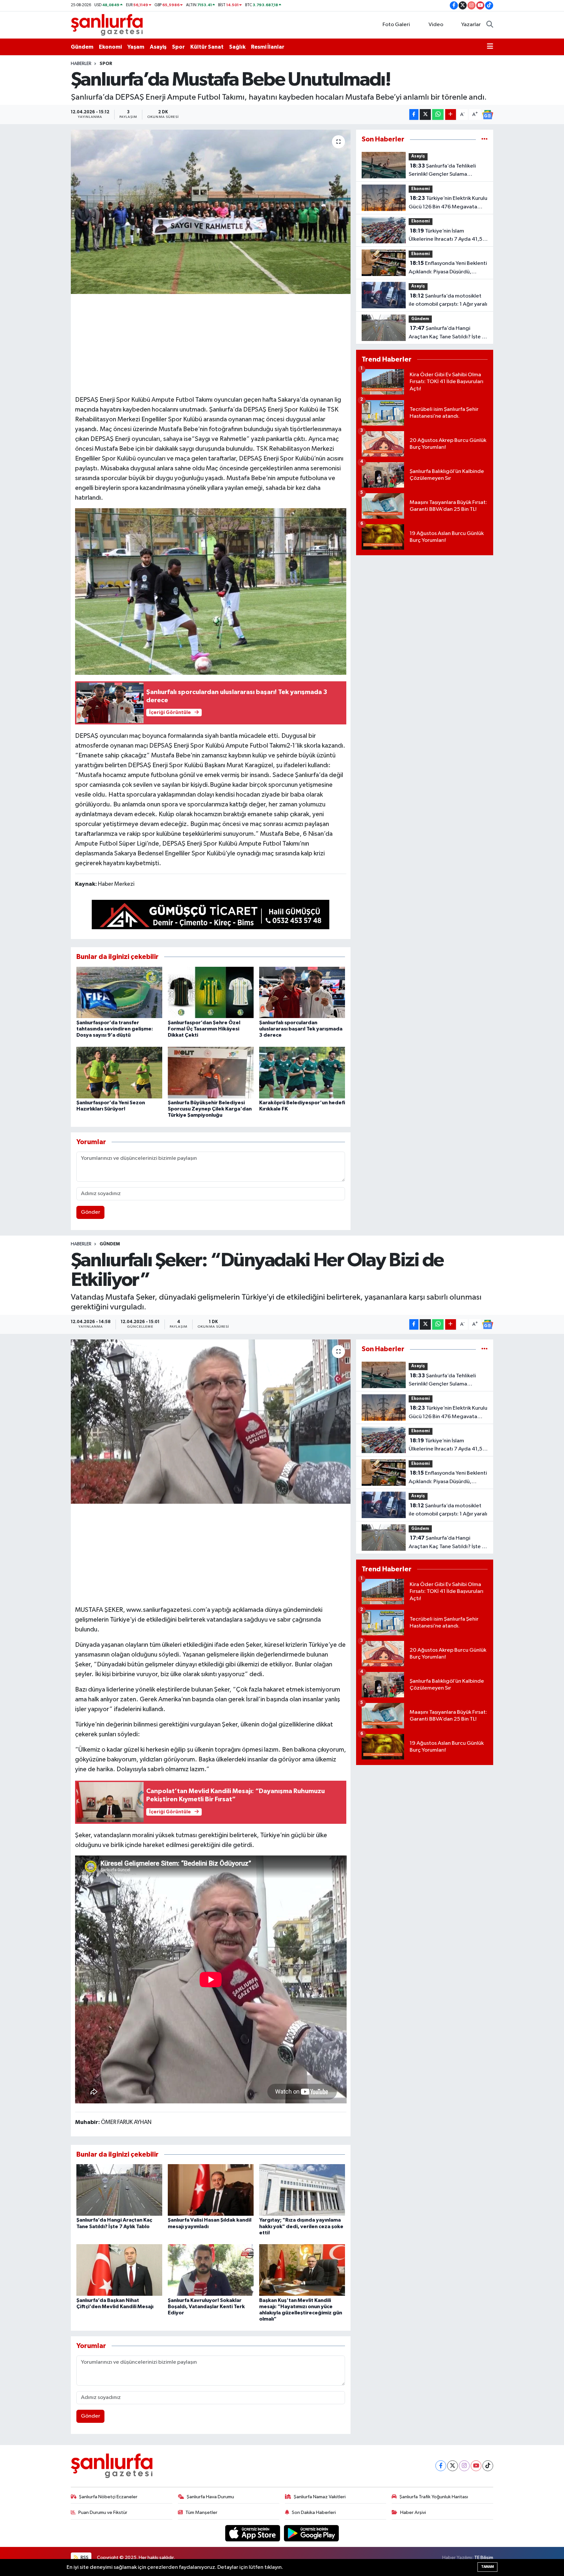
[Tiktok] (488, 2466)
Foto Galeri (396, 25)
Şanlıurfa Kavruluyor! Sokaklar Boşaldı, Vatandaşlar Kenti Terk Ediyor (206, 2307)
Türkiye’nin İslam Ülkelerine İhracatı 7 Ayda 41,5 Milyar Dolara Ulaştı (446, 236)
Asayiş (158, 47)
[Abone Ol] (488, 115)
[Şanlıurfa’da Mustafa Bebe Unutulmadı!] (211, 212)
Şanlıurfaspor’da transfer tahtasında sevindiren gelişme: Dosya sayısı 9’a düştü (115, 1029)
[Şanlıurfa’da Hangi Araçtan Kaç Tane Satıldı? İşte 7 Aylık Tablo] (119, 2190)
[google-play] (312, 2533)
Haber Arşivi (413, 2512)
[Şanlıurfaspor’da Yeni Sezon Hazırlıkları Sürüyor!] (119, 1072)
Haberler (81, 64)
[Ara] (490, 25)
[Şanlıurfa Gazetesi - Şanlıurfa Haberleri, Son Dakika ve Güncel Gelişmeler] (107, 25)
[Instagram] (464, 2466)
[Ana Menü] (490, 47)
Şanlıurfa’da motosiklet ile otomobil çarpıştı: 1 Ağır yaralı (448, 300)
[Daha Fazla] (451, 114)
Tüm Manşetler (201, 2512)
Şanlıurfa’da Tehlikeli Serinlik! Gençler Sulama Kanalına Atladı (442, 171)
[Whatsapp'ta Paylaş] (438, 114)
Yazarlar (471, 25)
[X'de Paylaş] (425, 114)
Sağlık (237, 47)
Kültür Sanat (207, 47)
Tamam (487, 2567)
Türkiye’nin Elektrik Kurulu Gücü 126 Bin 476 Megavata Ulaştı (448, 203)
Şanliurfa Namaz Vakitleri (320, 2497)
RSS (84, 2558)
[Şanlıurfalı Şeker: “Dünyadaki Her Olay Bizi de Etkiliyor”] (211, 1421)
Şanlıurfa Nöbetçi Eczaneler (108, 2497)
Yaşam (136, 47)
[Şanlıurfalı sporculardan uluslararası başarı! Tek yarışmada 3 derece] (302, 992)
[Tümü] (485, 139)
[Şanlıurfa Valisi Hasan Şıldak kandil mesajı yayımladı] (211, 2190)
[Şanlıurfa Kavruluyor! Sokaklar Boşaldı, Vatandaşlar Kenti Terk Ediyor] (211, 2270)
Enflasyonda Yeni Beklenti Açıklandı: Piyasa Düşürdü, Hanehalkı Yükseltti (448, 268)
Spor (178, 47)
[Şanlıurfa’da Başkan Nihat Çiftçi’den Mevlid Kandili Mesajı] (119, 2270)
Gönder (91, 1212)
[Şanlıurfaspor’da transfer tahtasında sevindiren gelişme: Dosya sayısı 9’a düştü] (119, 992)
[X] (453, 2466)
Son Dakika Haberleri (314, 2512)
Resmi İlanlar (268, 47)
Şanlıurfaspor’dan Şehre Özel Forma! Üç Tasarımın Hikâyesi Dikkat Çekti (204, 1029)
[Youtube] (476, 2466)
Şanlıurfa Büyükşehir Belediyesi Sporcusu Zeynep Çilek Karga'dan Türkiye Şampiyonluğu (210, 1109)
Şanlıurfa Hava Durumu (210, 2497)
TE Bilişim (484, 2558)
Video (436, 25)
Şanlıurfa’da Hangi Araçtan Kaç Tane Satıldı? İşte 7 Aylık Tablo (447, 333)
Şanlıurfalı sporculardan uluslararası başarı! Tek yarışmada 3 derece (301, 1029)
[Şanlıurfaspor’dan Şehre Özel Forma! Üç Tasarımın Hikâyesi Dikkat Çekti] (211, 992)
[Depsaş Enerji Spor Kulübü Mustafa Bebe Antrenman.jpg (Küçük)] (211, 591)
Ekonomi (110, 47)
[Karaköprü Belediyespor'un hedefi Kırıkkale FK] (302, 1072)
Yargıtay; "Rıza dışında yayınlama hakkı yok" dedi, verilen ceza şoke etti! (301, 2226)
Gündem (82, 47)
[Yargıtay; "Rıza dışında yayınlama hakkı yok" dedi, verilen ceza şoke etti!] (302, 2190)
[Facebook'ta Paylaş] (414, 114)
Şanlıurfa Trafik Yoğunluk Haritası (434, 2497)
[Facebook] (441, 2466)
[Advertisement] (211, 344)
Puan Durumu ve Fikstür (103, 2512)
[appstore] (253, 2533)
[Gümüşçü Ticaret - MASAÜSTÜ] (211, 916)
